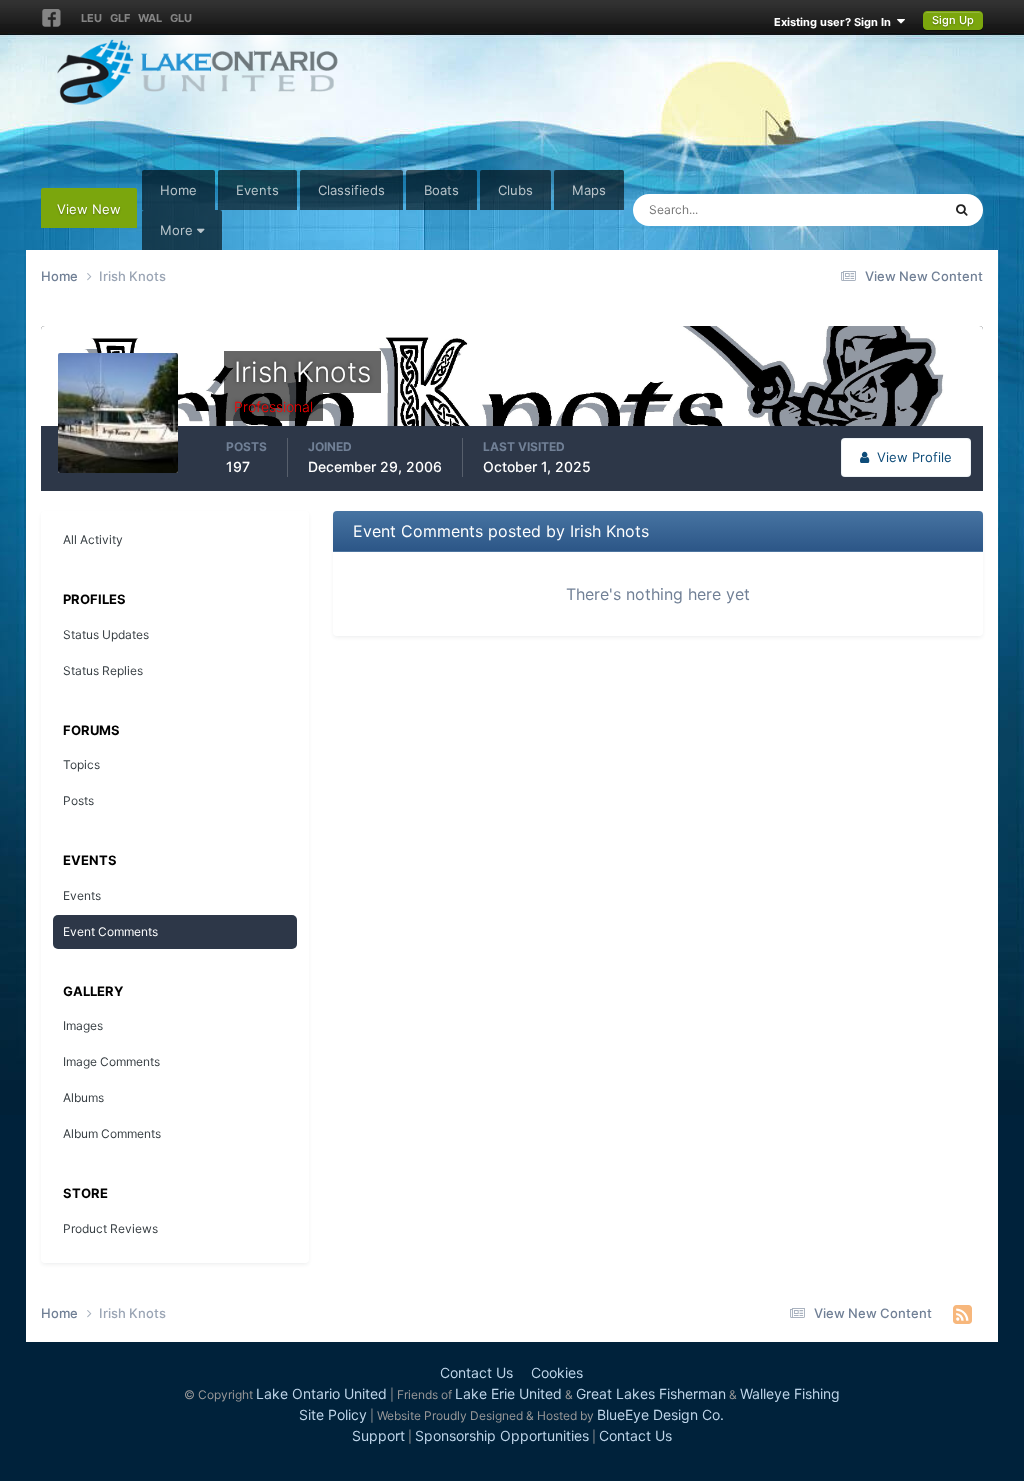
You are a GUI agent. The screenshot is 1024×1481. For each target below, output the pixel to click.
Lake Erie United (508, 1393)
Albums (83, 1097)
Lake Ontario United (321, 1393)
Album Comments (112, 1133)
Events (257, 190)
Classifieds (351, 190)
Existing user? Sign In (835, 22)
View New (89, 209)
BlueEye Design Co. (660, 1414)
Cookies (557, 1372)
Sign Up (953, 20)
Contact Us (476, 1372)
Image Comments (111, 1061)
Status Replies (103, 670)
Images (83, 1025)
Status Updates (870, 209)
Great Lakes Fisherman (651, 1393)
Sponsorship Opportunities (502, 1435)
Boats (441, 190)
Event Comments (110, 931)
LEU (91, 18)
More (176, 230)
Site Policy (333, 1414)
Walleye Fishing (790, 1393)
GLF (120, 18)
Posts (78, 800)
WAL (150, 18)
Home (178, 190)
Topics (81, 764)
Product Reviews (110, 1228)
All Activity (93, 539)
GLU (181, 18)
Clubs (515, 190)
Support (378, 1435)
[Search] (961, 210)
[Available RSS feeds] (962, 1314)
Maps (589, 190)
